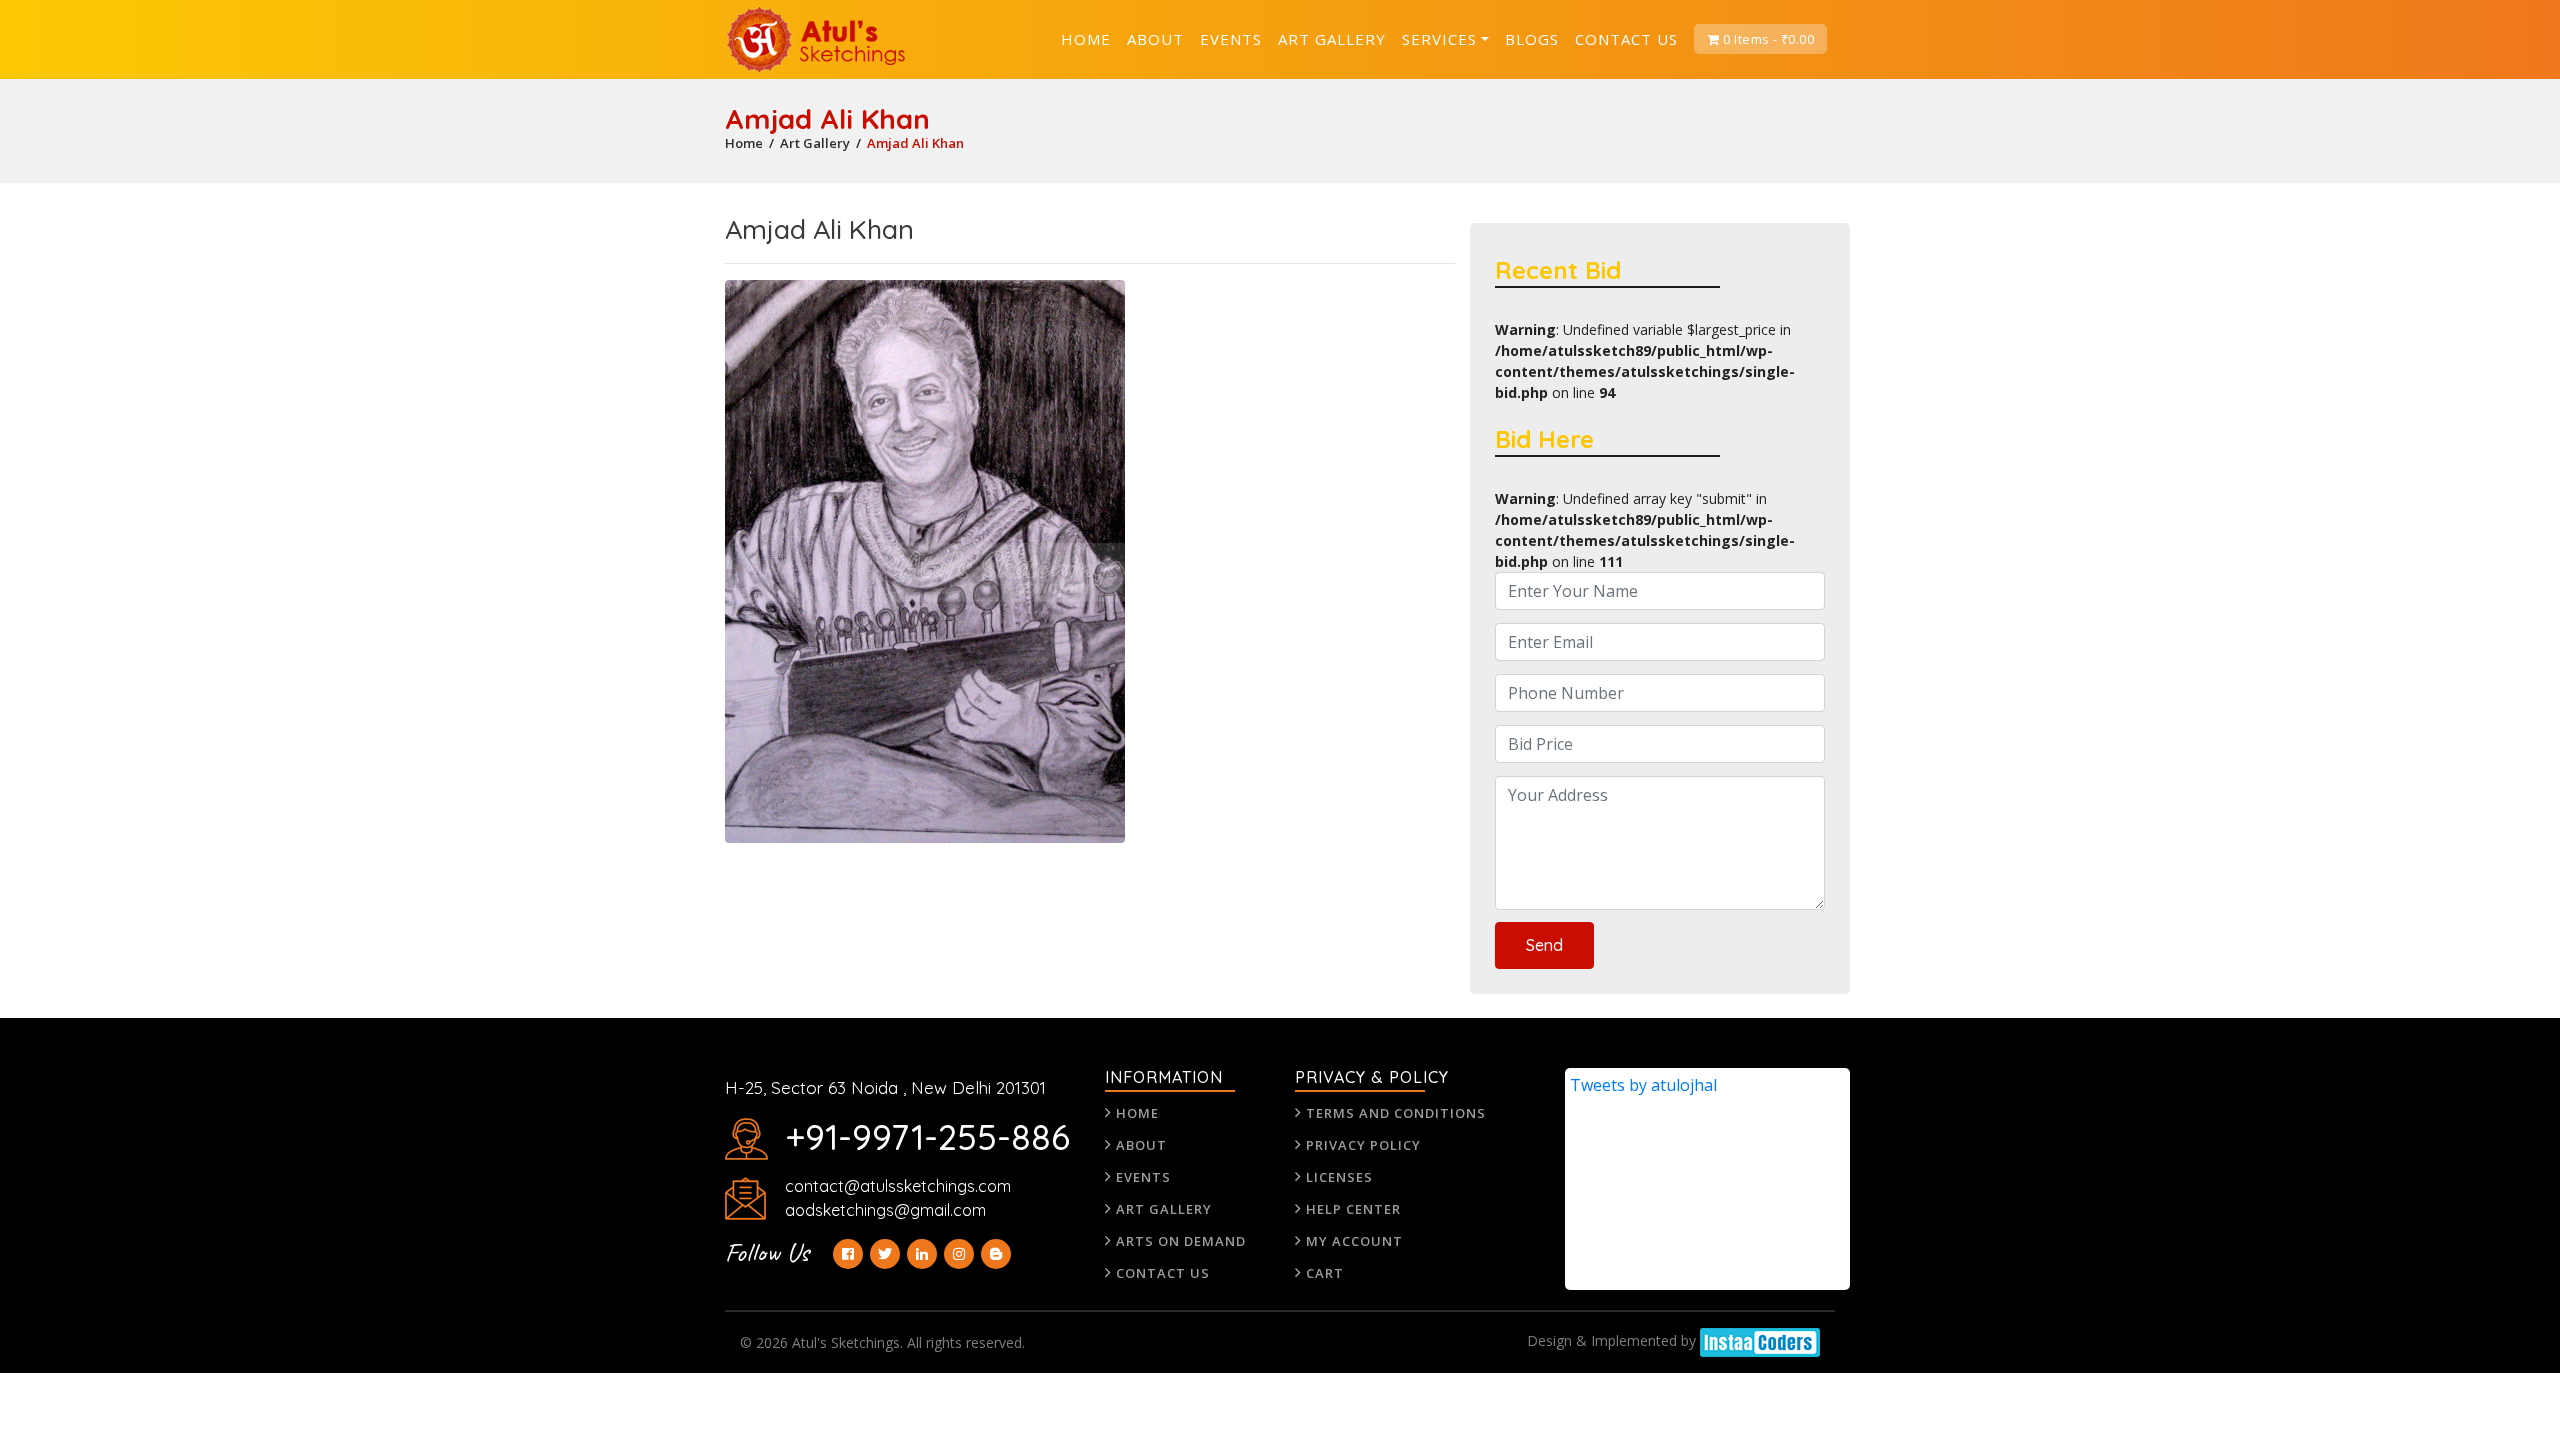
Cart (1325, 1273)
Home (1086, 39)
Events (1231, 39)
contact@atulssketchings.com (898, 1186)
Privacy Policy (1363, 1145)
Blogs (1532, 39)
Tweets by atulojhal (1643, 1085)
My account (1354, 1241)
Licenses (1339, 1177)
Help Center (1353, 1209)
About (1155, 39)
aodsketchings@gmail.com (885, 1210)
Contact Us (1626, 39)
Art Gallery (1332, 39)
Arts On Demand (1181, 1241)
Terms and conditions (1396, 1113)
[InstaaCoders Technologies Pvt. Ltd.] (1760, 1330)
